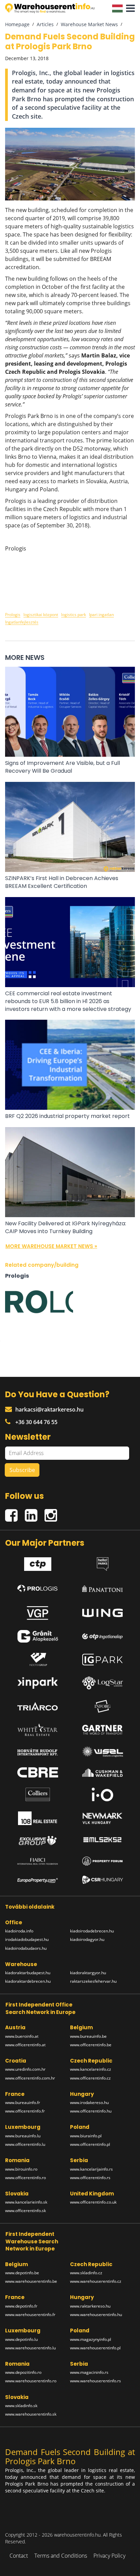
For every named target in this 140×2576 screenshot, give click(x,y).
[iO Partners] (103, 1794)
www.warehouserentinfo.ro (31, 2381)
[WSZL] (103, 1752)
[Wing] (103, 1611)
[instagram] (52, 1512)
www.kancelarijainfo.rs (91, 2169)
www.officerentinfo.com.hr (30, 2078)
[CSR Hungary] (103, 1880)
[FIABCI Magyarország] (38, 1861)
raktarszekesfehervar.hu (93, 1981)
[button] (129, 8)
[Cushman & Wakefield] (103, 1773)
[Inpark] (38, 1683)
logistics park (74, 615)
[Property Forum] (103, 1861)
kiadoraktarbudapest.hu (28, 1973)
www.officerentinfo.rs (90, 2178)
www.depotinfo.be (22, 2273)
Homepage (17, 24)
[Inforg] (103, 1706)
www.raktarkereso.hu (90, 2306)
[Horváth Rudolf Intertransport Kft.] (38, 1752)
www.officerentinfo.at (25, 2045)
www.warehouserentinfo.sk (31, 2414)
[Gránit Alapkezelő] (38, 1636)
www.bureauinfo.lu (23, 2136)
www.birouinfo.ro (21, 2169)
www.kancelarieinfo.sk (26, 2202)
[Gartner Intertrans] (103, 1730)
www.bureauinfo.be (88, 2036)
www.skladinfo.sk (21, 2406)
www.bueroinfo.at (22, 2036)
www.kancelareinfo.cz (91, 2069)
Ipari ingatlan (101, 615)
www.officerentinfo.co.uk (93, 2202)
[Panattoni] (103, 1587)
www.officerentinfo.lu (25, 2144)
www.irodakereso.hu (89, 2102)
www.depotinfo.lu (21, 2339)
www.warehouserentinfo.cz (96, 2281)
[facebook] (15, 1512)
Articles (45, 24)
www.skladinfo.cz (86, 2273)
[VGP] (38, 1611)
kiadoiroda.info (19, 1931)
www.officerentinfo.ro (25, 2178)
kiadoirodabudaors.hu (26, 1948)
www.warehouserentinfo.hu (96, 2315)
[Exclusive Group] (38, 1841)
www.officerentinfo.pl (90, 2144)
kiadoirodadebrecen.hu (92, 1931)
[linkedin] (35, 1512)
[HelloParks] (103, 1562)
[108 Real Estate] (38, 1818)
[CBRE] (38, 1772)
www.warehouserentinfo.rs (95, 2381)
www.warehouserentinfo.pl (95, 2348)
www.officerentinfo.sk (25, 2211)
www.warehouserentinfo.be (31, 2281)
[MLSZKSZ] (103, 1841)
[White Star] (38, 1730)
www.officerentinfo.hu (91, 2111)
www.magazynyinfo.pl (91, 2339)
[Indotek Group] (38, 1660)
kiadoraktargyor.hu (88, 1973)
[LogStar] (103, 1683)
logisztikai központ (41, 615)
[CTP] (38, 1562)
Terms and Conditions (61, 2556)
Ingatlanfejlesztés (22, 622)
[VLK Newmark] (103, 1818)
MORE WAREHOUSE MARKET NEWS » (51, 1246)
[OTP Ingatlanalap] (103, 1636)
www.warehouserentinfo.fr (30, 2315)
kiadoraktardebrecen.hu (28, 1981)
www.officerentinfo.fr (25, 2111)
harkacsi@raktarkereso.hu (49, 1409)
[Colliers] (38, 1794)
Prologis (13, 615)
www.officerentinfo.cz (90, 2078)
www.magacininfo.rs (89, 2372)
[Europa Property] (38, 1880)
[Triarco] (38, 1706)
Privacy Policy (109, 2556)
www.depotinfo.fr (21, 2306)
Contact (19, 2556)
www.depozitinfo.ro (23, 2372)
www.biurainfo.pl (86, 2136)
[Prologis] (38, 1587)
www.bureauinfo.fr (23, 2102)
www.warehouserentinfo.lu (30, 2348)
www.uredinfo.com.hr (25, 2069)
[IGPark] (103, 1659)
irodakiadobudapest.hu (27, 1939)
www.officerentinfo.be (91, 2045)
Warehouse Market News (89, 24)
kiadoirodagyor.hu (87, 1939)
